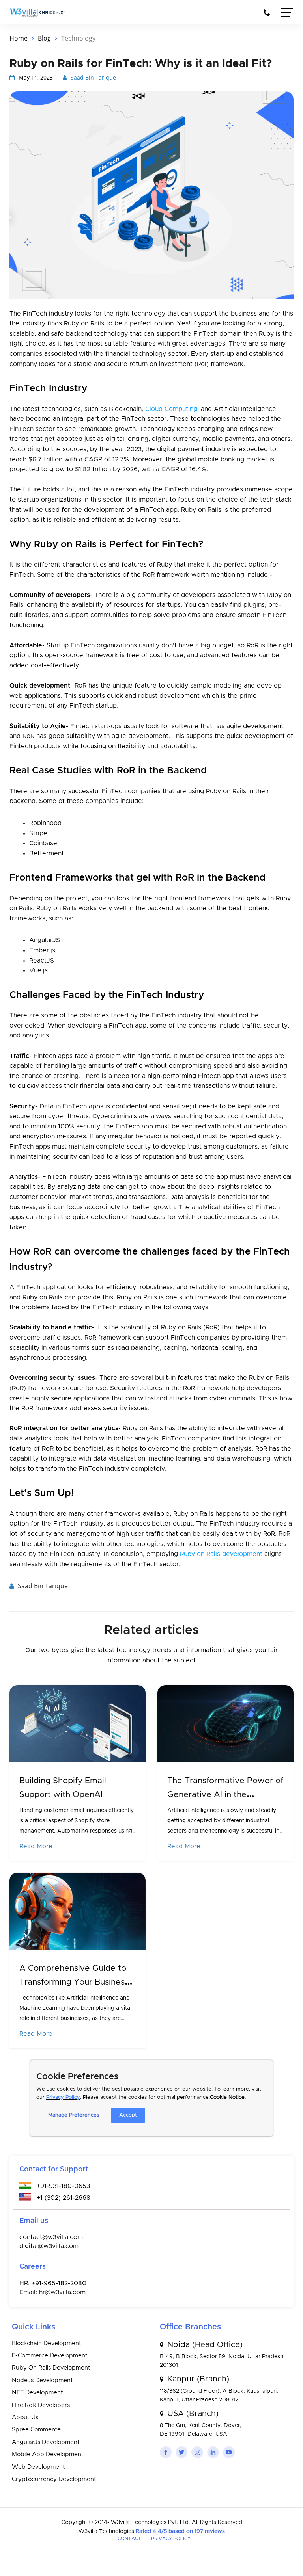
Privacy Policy (63, 2097)
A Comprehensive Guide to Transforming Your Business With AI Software (74, 1982)
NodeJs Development (42, 2380)
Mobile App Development (48, 2454)
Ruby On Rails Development (51, 2368)
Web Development (38, 2467)
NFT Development (37, 2393)
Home (19, 38)
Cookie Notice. (228, 2097)
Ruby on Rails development (221, 1554)
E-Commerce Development (50, 2356)
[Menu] (287, 14)
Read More (36, 1846)
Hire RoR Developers (41, 2405)
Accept (128, 2115)
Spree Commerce (36, 2430)
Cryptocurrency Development (54, 2479)
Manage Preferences (74, 2115)
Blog (44, 38)
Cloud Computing (171, 409)
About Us (25, 2417)
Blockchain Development (47, 2343)
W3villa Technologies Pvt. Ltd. (151, 2522)
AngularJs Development (46, 2442)
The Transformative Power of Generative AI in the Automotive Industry (225, 1794)
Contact (129, 2539)
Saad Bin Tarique (93, 77)
